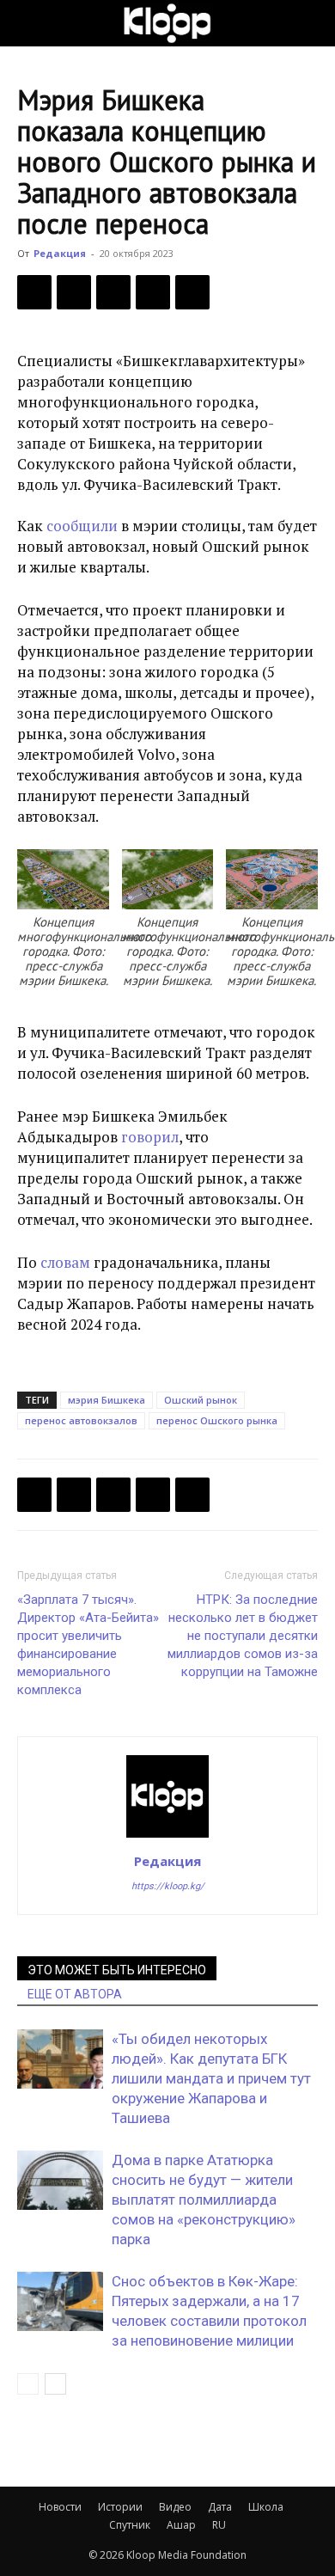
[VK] (113, 292)
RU (219, 2525)
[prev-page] (28, 2384)
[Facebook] (34, 292)
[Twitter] (74, 292)
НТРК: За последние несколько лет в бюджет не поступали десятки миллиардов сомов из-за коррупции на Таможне (243, 1636)
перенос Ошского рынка (217, 1420)
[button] (29, 23)
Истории (120, 2507)
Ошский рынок (201, 1400)
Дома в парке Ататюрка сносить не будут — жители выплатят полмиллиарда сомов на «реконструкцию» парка (204, 2200)
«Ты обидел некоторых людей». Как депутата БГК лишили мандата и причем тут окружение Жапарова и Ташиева (211, 2078)
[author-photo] (167, 1837)
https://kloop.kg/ (168, 1886)
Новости (60, 2507)
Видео (175, 2507)
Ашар (181, 2525)
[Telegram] (153, 292)
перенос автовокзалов (81, 1420)
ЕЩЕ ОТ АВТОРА (75, 1994)
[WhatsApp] (192, 292)
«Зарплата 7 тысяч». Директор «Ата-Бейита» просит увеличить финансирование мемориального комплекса (88, 1645)
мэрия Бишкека (107, 1400)
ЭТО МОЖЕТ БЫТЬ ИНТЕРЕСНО (117, 1970)
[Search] (311, 23)
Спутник (130, 2525)
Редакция (60, 253)
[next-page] (55, 2384)
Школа (266, 2507)
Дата (220, 2507)
